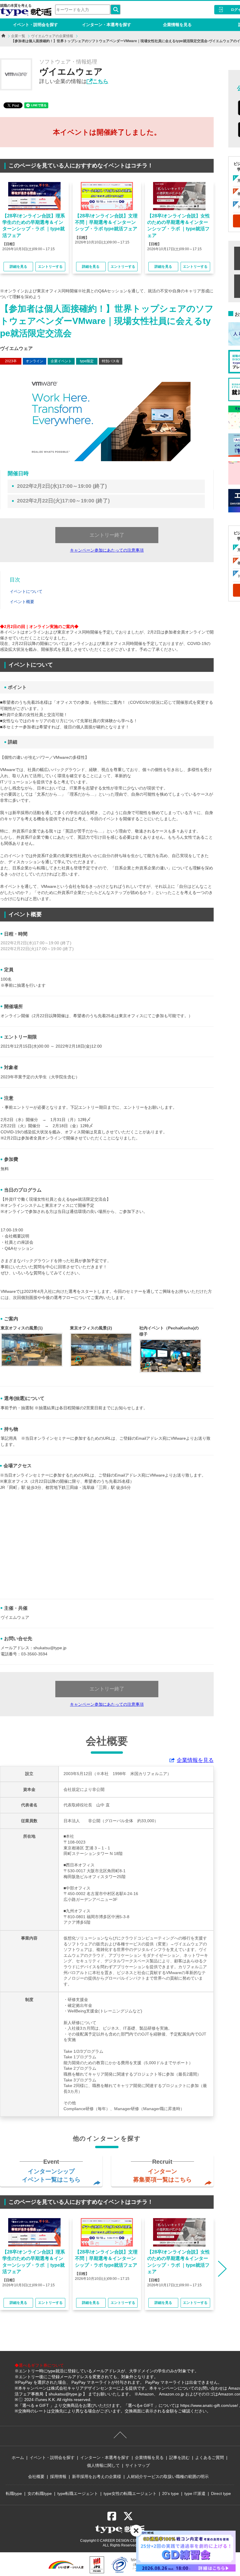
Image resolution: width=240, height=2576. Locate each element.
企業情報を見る (177, 25)
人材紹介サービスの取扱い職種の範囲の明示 (168, 2477)
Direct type (221, 2493)
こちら (100, 81)
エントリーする (50, 267)
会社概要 (36, 2477)
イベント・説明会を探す (35, 25)
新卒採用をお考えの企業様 (97, 2477)
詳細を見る (18, 267)
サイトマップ (138, 2465)
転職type (14, 2493)
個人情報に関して (103, 2465)
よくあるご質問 (210, 2457)
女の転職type (40, 2493)
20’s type (170, 2493)
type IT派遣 (195, 2493)
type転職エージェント (78, 2493)
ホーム (18, 2457)
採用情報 (58, 2477)
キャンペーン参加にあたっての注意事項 (107, 550)
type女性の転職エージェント (130, 2493)
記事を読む (179, 2457)
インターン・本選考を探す (107, 25)
